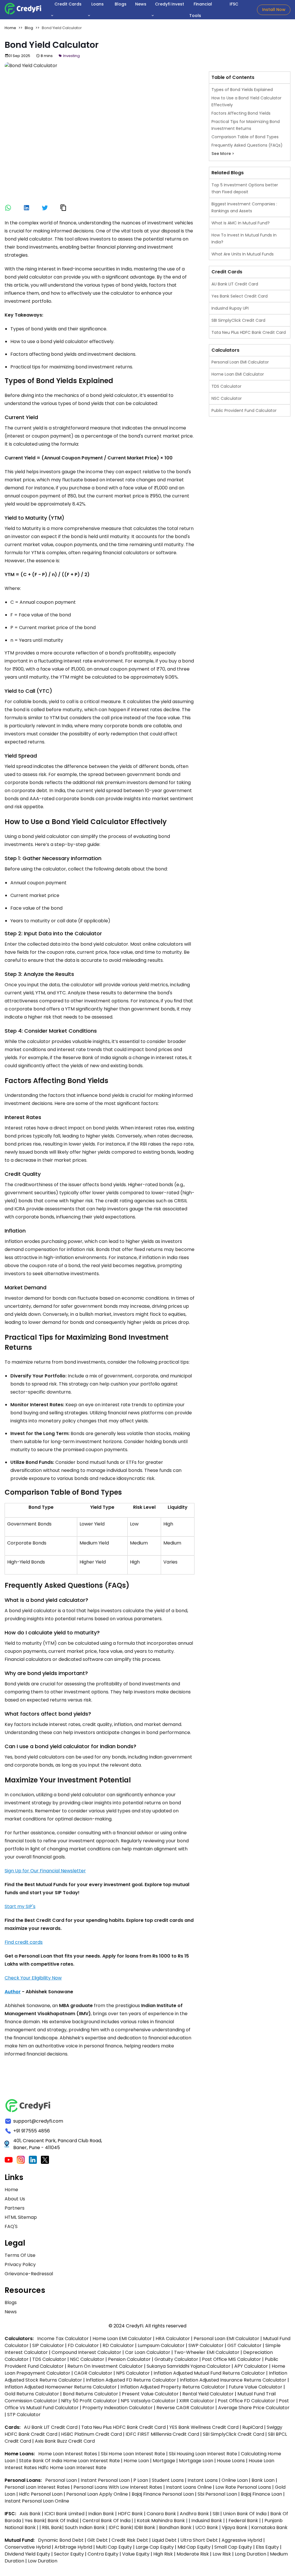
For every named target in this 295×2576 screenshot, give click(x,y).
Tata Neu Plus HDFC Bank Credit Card (249, 332)
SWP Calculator (206, 2345)
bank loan (263, 2480)
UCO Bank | (209, 2527)
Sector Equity (69, 2554)
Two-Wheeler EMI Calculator (207, 2352)
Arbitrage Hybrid (73, 2547)
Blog (29, 28)
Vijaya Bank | (237, 2527)
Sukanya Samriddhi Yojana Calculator (189, 2366)
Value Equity (136, 2554)
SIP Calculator (48, 2345)
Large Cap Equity (155, 2547)
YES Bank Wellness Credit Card (204, 2427)
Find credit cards (24, 1942)
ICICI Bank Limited (65, 2514)
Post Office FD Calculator (246, 2401)
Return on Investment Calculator (105, 2366)
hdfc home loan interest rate (72, 2468)
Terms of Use (20, 2255)
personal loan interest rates (38, 2487)
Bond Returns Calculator (90, 2394)
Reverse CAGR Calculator (185, 2408)
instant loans (203, 2480)
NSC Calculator (227, 398)
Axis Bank (31, 2514)
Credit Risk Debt (130, 2540)
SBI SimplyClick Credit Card (238, 320)
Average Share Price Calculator (254, 2408)
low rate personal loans (244, 2487)
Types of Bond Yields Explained (242, 90)
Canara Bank (162, 2514)
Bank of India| (64, 2521)
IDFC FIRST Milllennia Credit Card (163, 2434)
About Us (15, 2199)
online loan (235, 2480)
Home (11, 28)
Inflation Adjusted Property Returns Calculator (173, 2387)
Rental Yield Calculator (208, 2394)
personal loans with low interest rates (118, 2487)
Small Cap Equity (233, 2547)
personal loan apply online (98, 2494)
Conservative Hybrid (28, 2547)
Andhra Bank (194, 2514)
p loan (141, 2480)
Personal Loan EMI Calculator (240, 362)
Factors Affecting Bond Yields (241, 113)
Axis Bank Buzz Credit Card (65, 2441)
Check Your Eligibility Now (33, 1978)
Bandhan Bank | (177, 2527)
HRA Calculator (173, 2339)
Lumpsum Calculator (161, 2345)
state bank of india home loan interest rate (70, 2461)
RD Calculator (118, 2345)
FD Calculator (83, 2345)
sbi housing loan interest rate (204, 2454)
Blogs (11, 2302)
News (11, 2312)
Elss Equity (267, 2547)
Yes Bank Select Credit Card (240, 296)
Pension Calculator (129, 2359)
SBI (216, 2514)
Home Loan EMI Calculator (238, 374)
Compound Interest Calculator (86, 2352)
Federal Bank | (245, 2521)
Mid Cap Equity (194, 2547)
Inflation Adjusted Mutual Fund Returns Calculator (209, 2373)
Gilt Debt (98, 2540)
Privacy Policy (20, 2264)
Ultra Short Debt (199, 2540)
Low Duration (43, 2561)
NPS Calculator (133, 2373)
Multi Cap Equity (114, 2547)
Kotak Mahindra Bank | (163, 2521)
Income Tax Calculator (63, 2339)
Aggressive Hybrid (242, 2540)
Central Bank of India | (108, 2521)
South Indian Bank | (87, 2527)
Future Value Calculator (256, 2387)
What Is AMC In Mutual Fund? (241, 223)
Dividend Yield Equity (27, 2554)
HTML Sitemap (21, 2217)
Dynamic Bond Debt (61, 2540)
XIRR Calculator (197, 2401)
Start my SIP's (20, 1906)
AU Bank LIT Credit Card (235, 284)
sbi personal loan (218, 2494)
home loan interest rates (68, 2454)
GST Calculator (244, 2345)
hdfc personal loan (41, 2494)
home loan (137, 2461)
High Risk (163, 2554)
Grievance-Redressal (29, 2274)
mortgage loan (197, 2461)
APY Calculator (251, 2366)
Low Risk (222, 2554)
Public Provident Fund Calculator (244, 410)
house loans (231, 2461)
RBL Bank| (53, 2527)
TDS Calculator (226, 386)
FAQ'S (11, 2226)
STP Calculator (24, 2415)
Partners (15, 2208)
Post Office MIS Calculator (231, 2359)
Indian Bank (102, 2514)
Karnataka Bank (269, 2527)
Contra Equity (103, 2554)
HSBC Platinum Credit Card (91, 2434)
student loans (168, 2480)
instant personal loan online (37, 2501)
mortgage (164, 2461)
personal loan (62, 2480)
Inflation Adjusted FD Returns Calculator (131, 2380)
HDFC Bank (130, 2514)
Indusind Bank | (209, 2521)
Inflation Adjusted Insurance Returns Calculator (233, 2380)
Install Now (274, 10)
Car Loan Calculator (148, 2352)
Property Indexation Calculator (118, 2408)
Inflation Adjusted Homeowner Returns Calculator (61, 2387)
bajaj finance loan (262, 2494)
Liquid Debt (164, 2540)
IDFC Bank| (121, 2527)
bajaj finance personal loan (163, 2494)
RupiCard (253, 2427)
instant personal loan (106, 2480)
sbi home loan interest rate (133, 2454)
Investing (71, 56)
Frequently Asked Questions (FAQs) (247, 145)
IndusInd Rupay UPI (230, 308)
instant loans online (189, 2487)
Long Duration (250, 2554)
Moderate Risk (193, 2554)
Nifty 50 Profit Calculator (89, 2401)
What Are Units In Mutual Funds (243, 254)
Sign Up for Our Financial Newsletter (45, 1871)
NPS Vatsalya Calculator (148, 2401)
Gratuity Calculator (176, 2359)
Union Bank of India (245, 2514)
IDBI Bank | (147, 2527)
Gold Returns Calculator (32, 2394)
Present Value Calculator (150, 2394)
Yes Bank (35, 2521)
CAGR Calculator (93, 2373)
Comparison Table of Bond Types (245, 137)
